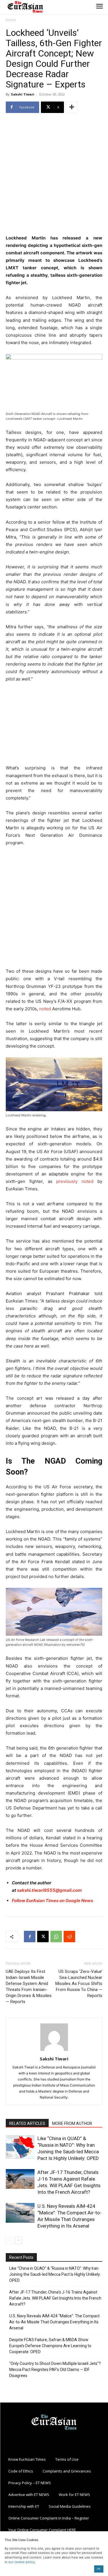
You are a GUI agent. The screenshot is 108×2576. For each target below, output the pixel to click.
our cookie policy (22, 2562)
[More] (72, 107)
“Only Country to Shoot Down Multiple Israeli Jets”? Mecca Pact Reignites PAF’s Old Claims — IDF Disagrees (55, 2370)
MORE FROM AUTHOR (72, 2123)
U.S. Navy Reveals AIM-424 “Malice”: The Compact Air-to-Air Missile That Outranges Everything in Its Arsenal (54, 2322)
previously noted (75, 1181)
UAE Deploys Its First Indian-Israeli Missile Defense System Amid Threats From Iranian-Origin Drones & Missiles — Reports (29, 1987)
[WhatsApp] (56, 1937)
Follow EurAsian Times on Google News (52, 1901)
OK (99, 2569)
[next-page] (19, 2240)
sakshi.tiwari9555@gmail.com (49, 1890)
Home (11, 20)
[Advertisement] (54, 174)
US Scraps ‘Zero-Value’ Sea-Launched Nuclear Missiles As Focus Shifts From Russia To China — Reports (79, 1984)
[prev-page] (9, 2240)
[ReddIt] (69, 1937)
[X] (43, 1937)
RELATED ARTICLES (27, 2123)
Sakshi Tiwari (23, 94)
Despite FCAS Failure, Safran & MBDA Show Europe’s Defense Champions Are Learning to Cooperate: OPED (50, 2346)
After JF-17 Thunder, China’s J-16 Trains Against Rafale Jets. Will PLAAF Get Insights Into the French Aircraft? (55, 2298)
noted (45, 1009)
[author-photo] (54, 2051)
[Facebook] (30, 1937)
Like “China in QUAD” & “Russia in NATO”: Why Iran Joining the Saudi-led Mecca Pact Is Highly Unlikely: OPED (55, 2274)
